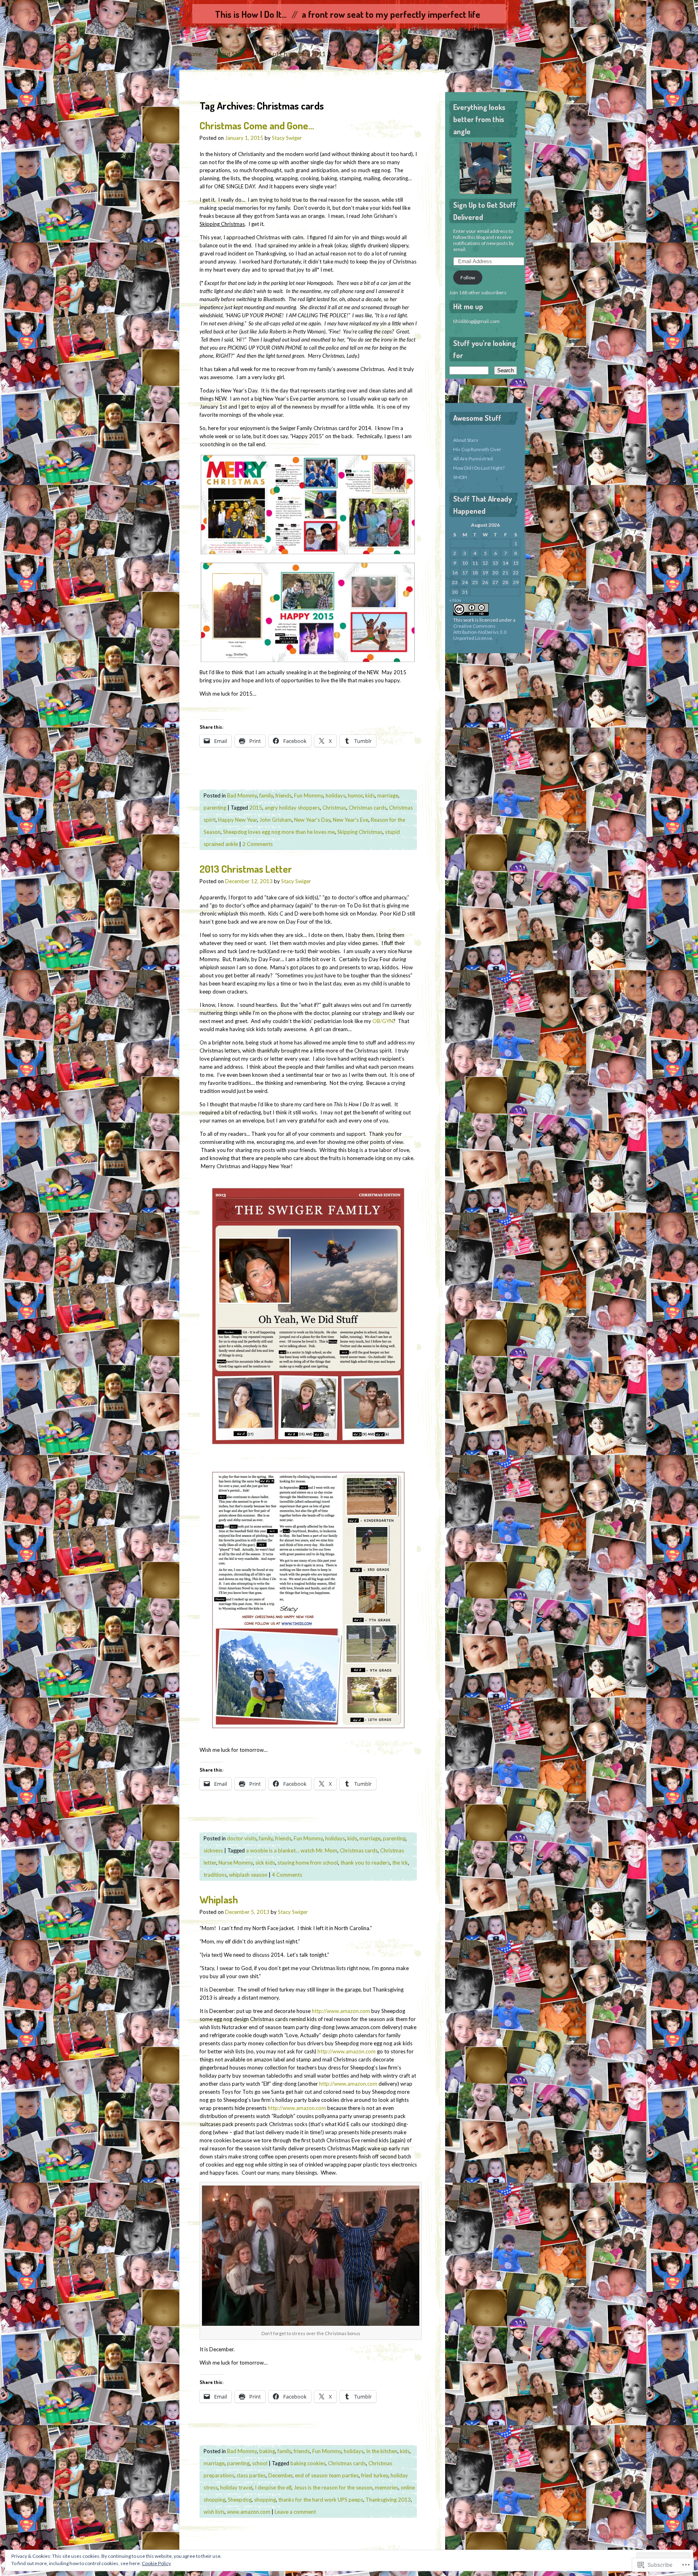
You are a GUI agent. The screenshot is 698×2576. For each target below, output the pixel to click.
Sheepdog (240, 2500)
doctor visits (242, 1838)
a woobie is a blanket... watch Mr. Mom (292, 1850)
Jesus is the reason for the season (333, 2487)
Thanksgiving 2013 (388, 2500)
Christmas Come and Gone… (257, 125)
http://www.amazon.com (341, 2011)
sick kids (265, 1863)
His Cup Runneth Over (477, 449)
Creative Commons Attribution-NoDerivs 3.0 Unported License (480, 632)
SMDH (460, 477)
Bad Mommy (242, 795)
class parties (251, 2475)
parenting (215, 808)
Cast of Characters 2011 (292, 54)
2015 (256, 808)
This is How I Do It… (251, 14)
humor (355, 795)
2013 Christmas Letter (246, 869)
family (266, 795)
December (280, 2475)
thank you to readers (365, 1863)
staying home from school (308, 1863)
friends (284, 795)
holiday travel (236, 2487)
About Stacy (230, 54)
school (260, 2463)
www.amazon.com (249, 2512)
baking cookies (308, 2463)
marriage (388, 795)
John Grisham (275, 820)
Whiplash (219, 1899)
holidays (335, 795)
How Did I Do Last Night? (479, 468)
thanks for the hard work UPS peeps (321, 2500)
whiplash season (248, 1875)
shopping (265, 2500)
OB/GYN (383, 1021)
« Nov (455, 600)
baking (267, 2451)
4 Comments (287, 1875)
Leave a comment (295, 2512)
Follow (468, 277)
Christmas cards (368, 808)
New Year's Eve (351, 820)
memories (387, 2487)
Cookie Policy (156, 2563)
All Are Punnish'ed (473, 459)
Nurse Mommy (236, 1863)
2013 (345, 54)
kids (370, 795)
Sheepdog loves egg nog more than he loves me (279, 832)
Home (194, 54)
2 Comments (258, 844)
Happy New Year (238, 820)
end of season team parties (327, 2475)
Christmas (334, 808)
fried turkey (375, 2475)
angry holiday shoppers (292, 808)
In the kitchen (382, 2451)
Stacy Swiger (287, 138)
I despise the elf (273, 2487)
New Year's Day (312, 820)
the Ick (400, 1863)
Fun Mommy (309, 795)
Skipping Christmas (360, 832)
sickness (213, 1850)
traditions (215, 1875)
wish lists (214, 2512)
